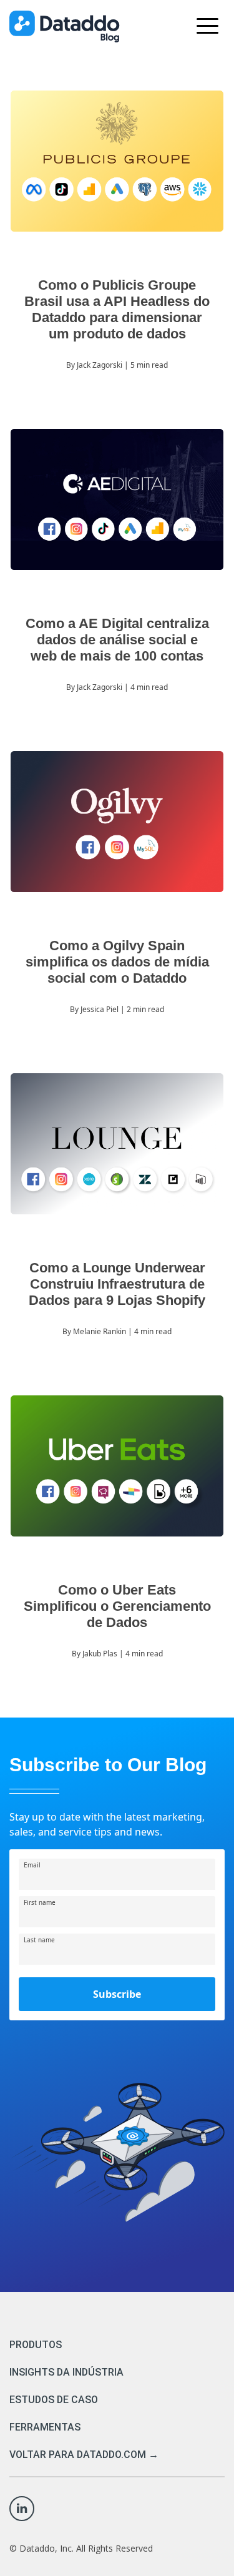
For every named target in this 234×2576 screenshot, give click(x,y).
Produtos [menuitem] (36, 2345)
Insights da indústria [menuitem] (66, 2372)
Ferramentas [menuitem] (45, 2427)
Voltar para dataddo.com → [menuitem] (84, 2455)
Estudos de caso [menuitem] (54, 2400)
